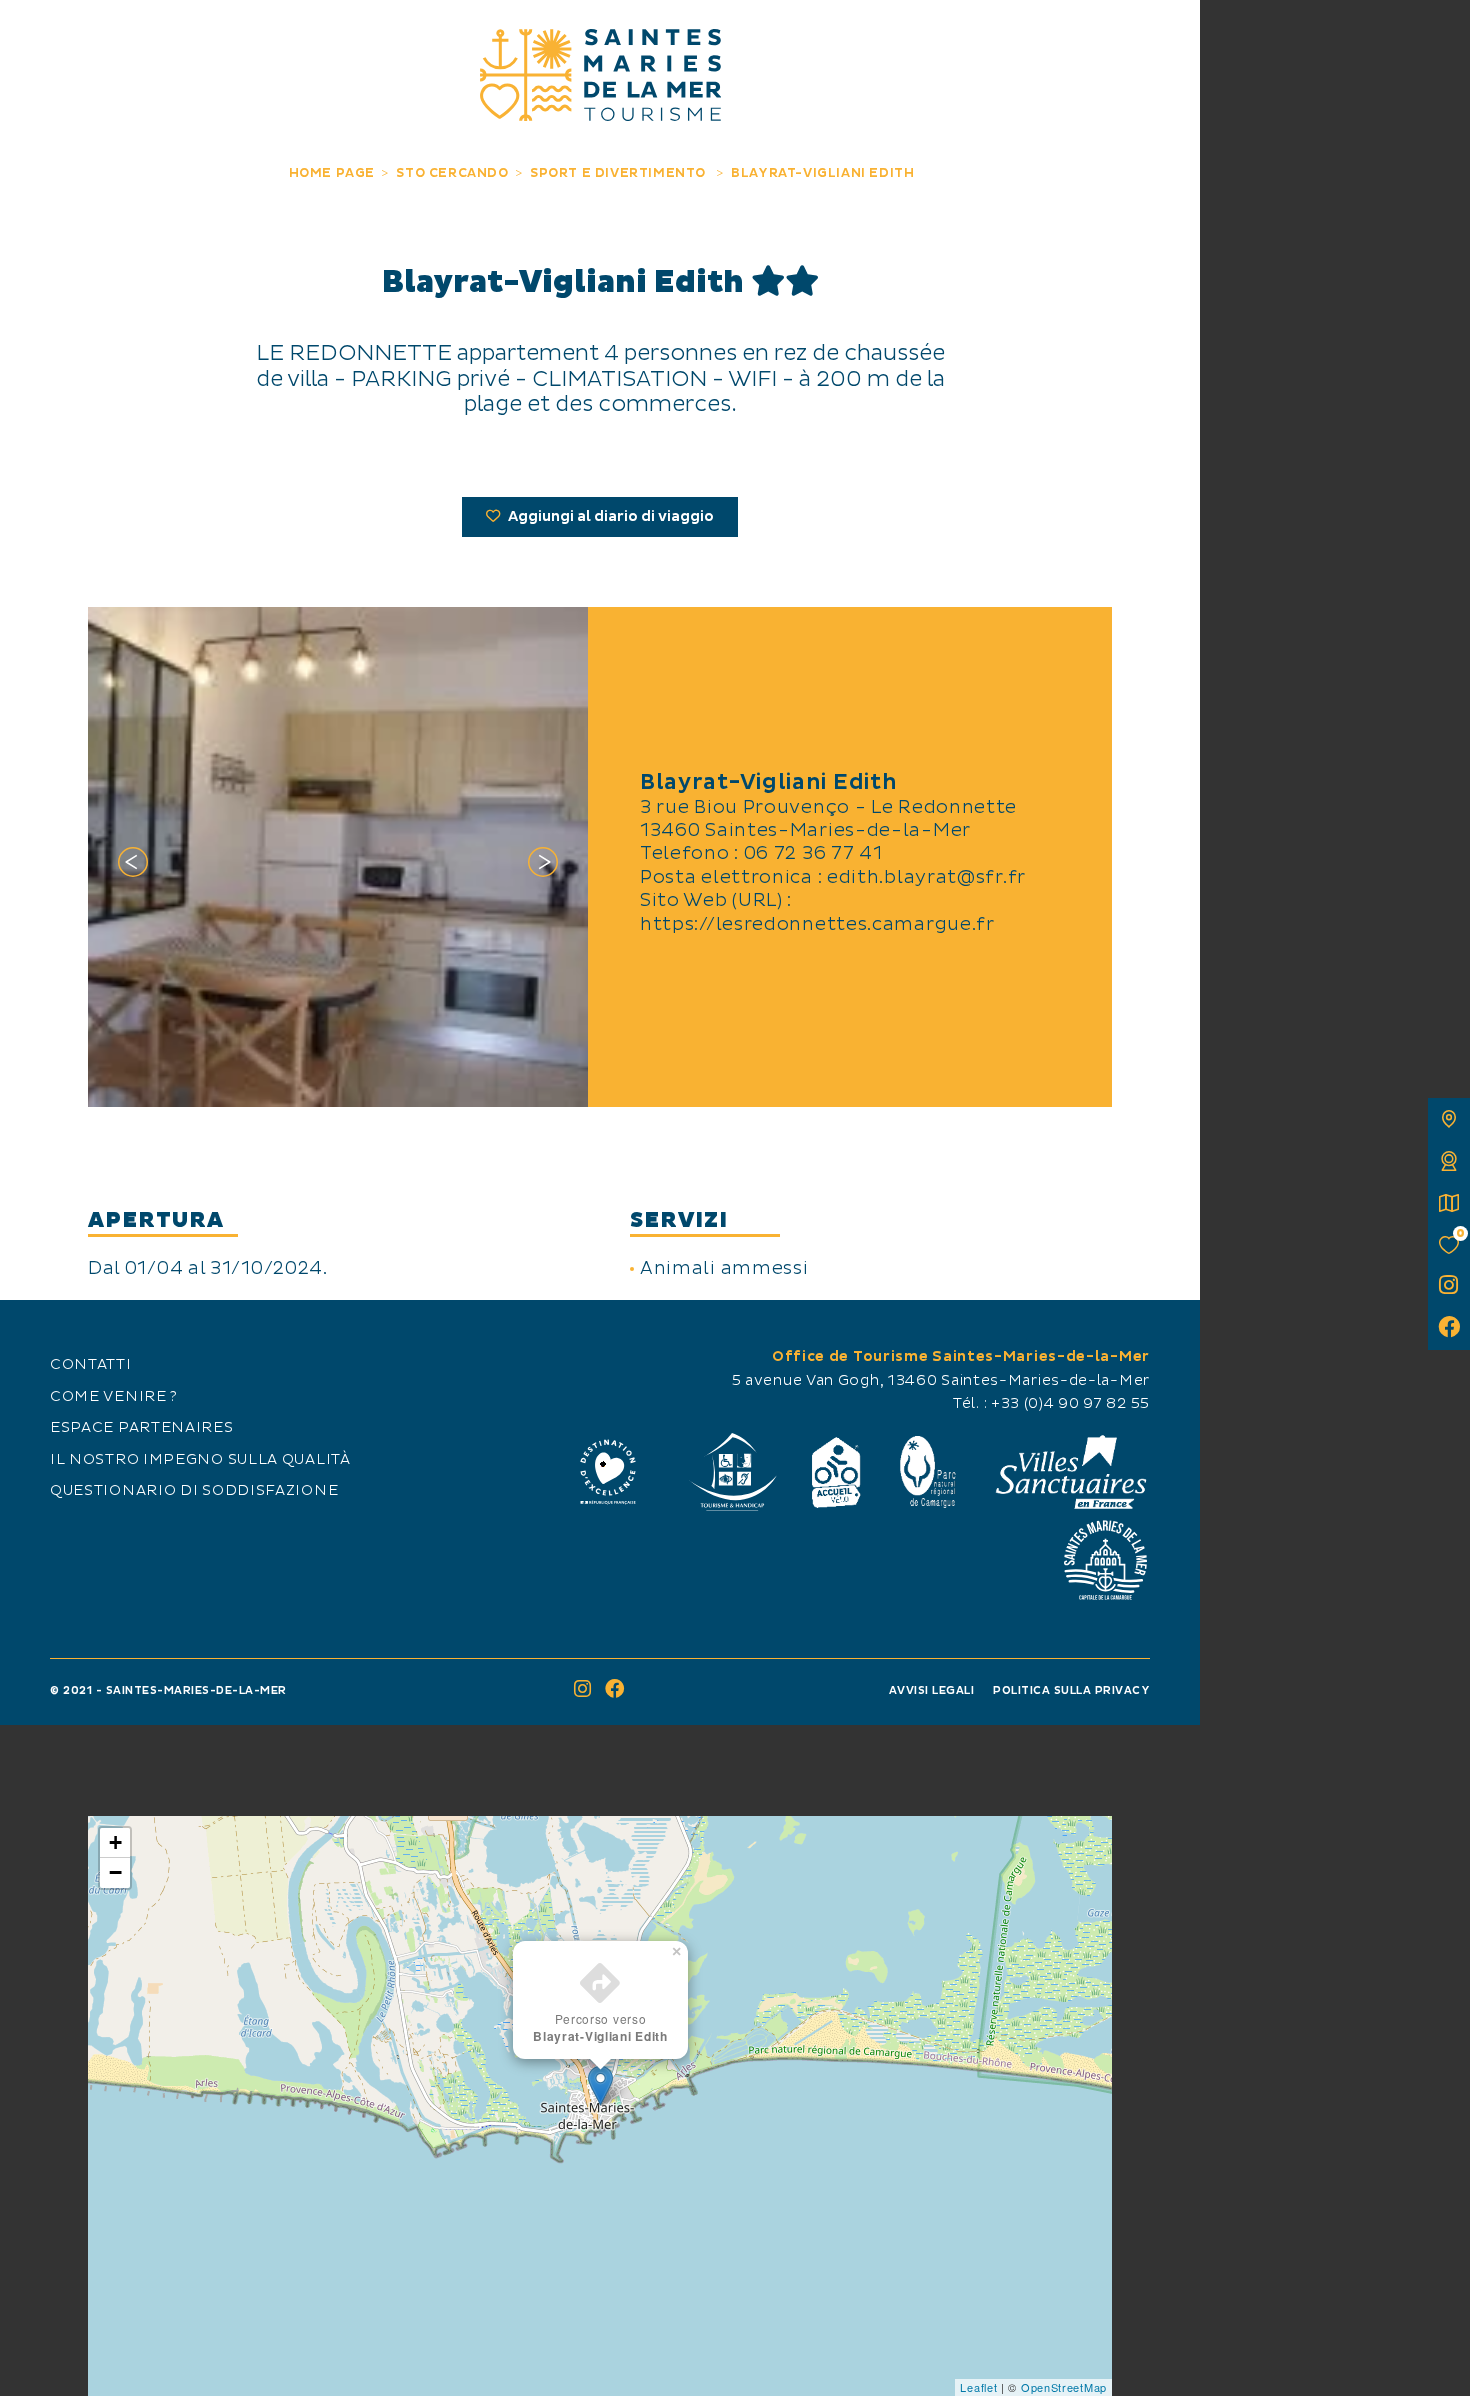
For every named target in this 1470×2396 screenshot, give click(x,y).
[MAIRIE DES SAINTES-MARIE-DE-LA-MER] (1105, 1560)
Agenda (1030, 37)
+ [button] (116, 1842)
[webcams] (1449, 1161)
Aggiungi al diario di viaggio (609, 517)
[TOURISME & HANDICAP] (732, 1472)
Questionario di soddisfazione (194, 1491)
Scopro (169, 37)
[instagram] (1449, 1287)
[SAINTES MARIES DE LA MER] (600, 75)
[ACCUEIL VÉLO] (836, 1472)
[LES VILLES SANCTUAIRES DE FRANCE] (1070, 1472)
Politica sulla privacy (1071, 1690)
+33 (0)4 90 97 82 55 (1070, 1404)
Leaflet (978, 2387)
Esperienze (356, 37)
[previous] (133, 866)
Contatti (91, 1365)
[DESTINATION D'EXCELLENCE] (608, 1472)
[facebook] (1449, 1329)
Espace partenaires (142, 1428)
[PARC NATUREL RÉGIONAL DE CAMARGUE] (928, 1472)
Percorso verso (600, 2027)
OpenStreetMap (1064, 2387)
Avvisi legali (932, 1690)
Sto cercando (843, 37)
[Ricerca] (1162, 37)
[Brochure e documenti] (1449, 1203)
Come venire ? (114, 1397)
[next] (543, 866)
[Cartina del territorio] (1449, 1119)
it (37, 37)
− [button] (116, 1872)
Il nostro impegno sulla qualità (200, 1460)
